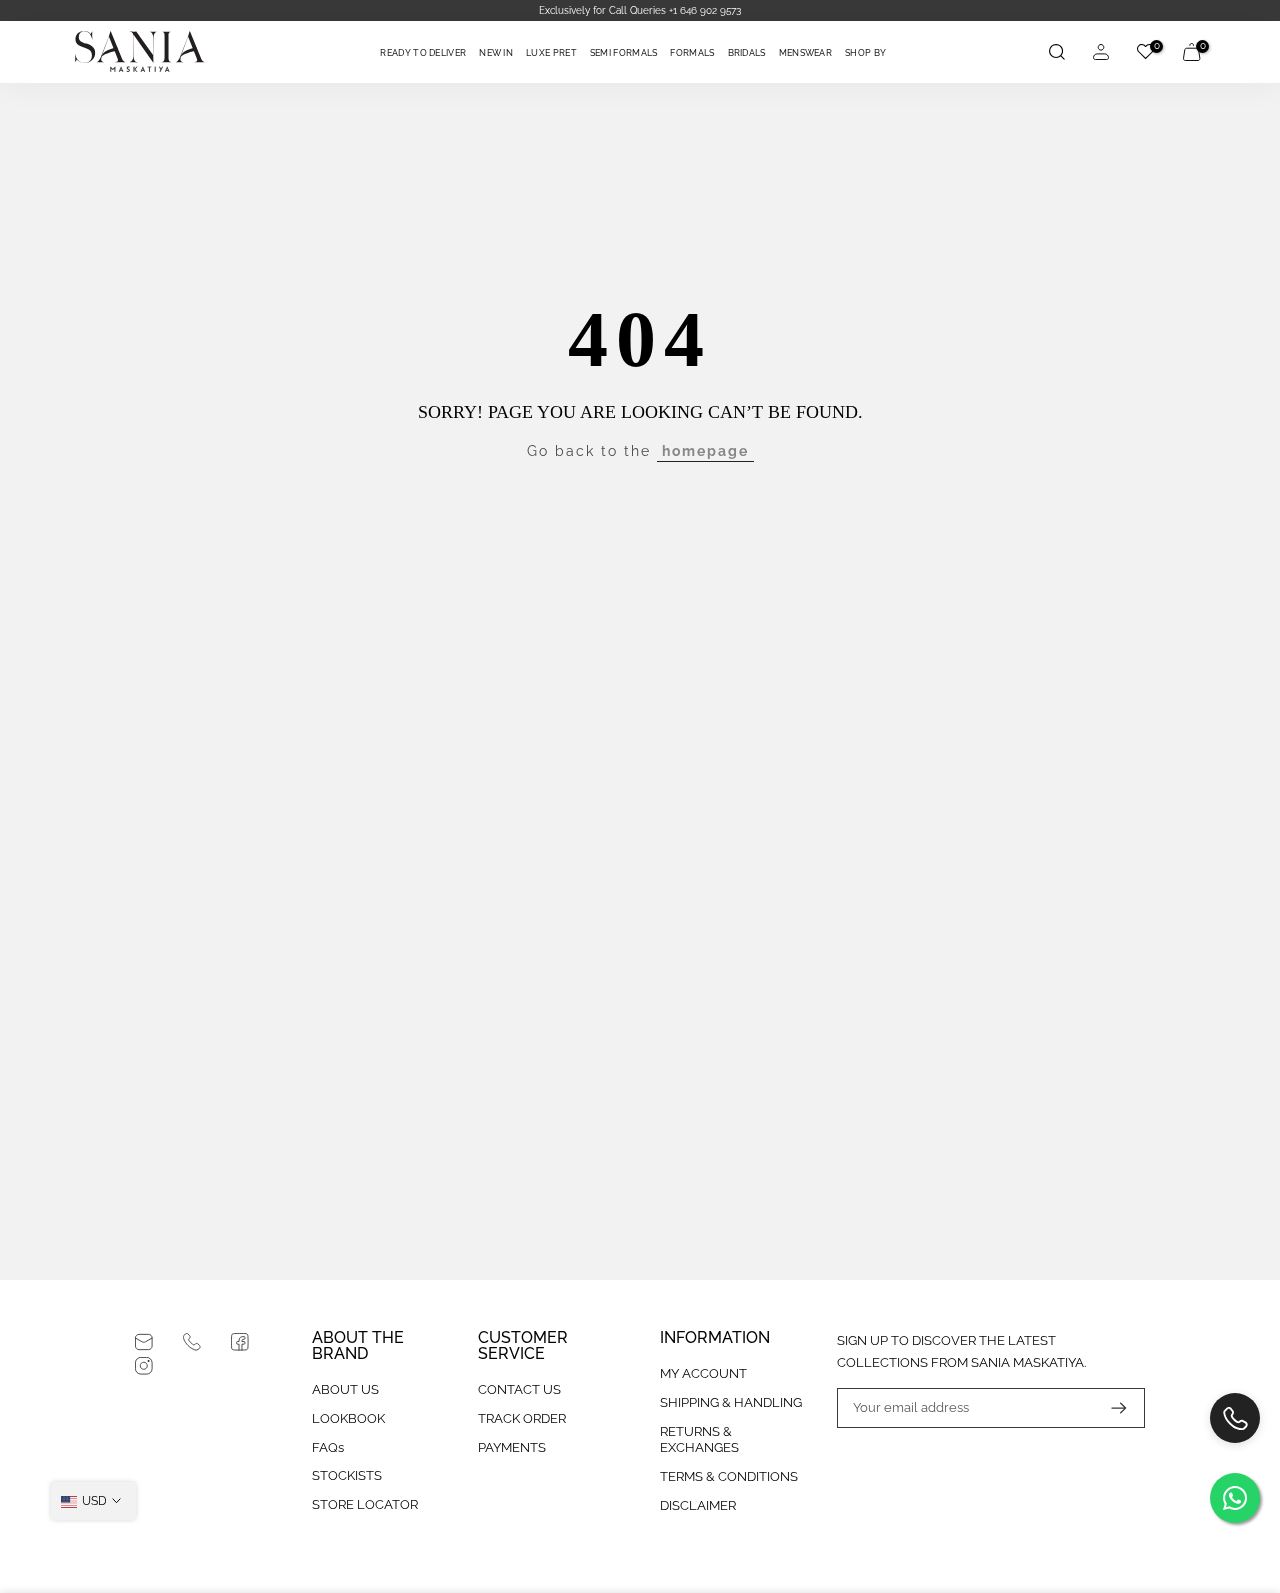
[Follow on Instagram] (144, 1366)
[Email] (144, 1342)
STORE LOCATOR (365, 1504)
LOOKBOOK (348, 1418)
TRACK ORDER (522, 1418)
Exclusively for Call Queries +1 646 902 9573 (640, 10)
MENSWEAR (805, 53)
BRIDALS (747, 53)
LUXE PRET (551, 53)
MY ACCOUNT (703, 1373)
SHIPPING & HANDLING (731, 1402)
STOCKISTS (347, 1475)
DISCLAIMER (698, 1505)
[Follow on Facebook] (240, 1342)
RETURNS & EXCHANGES (699, 1440)
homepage (705, 451)
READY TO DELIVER (423, 53)
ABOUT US (345, 1389)
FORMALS (692, 53)
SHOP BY (865, 53)
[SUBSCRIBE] (1109, 1408)
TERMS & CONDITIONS (729, 1476)
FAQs (328, 1447)
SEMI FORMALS (624, 53)
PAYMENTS (512, 1447)
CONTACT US (519, 1389)
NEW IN (496, 53)
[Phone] (192, 1342)
